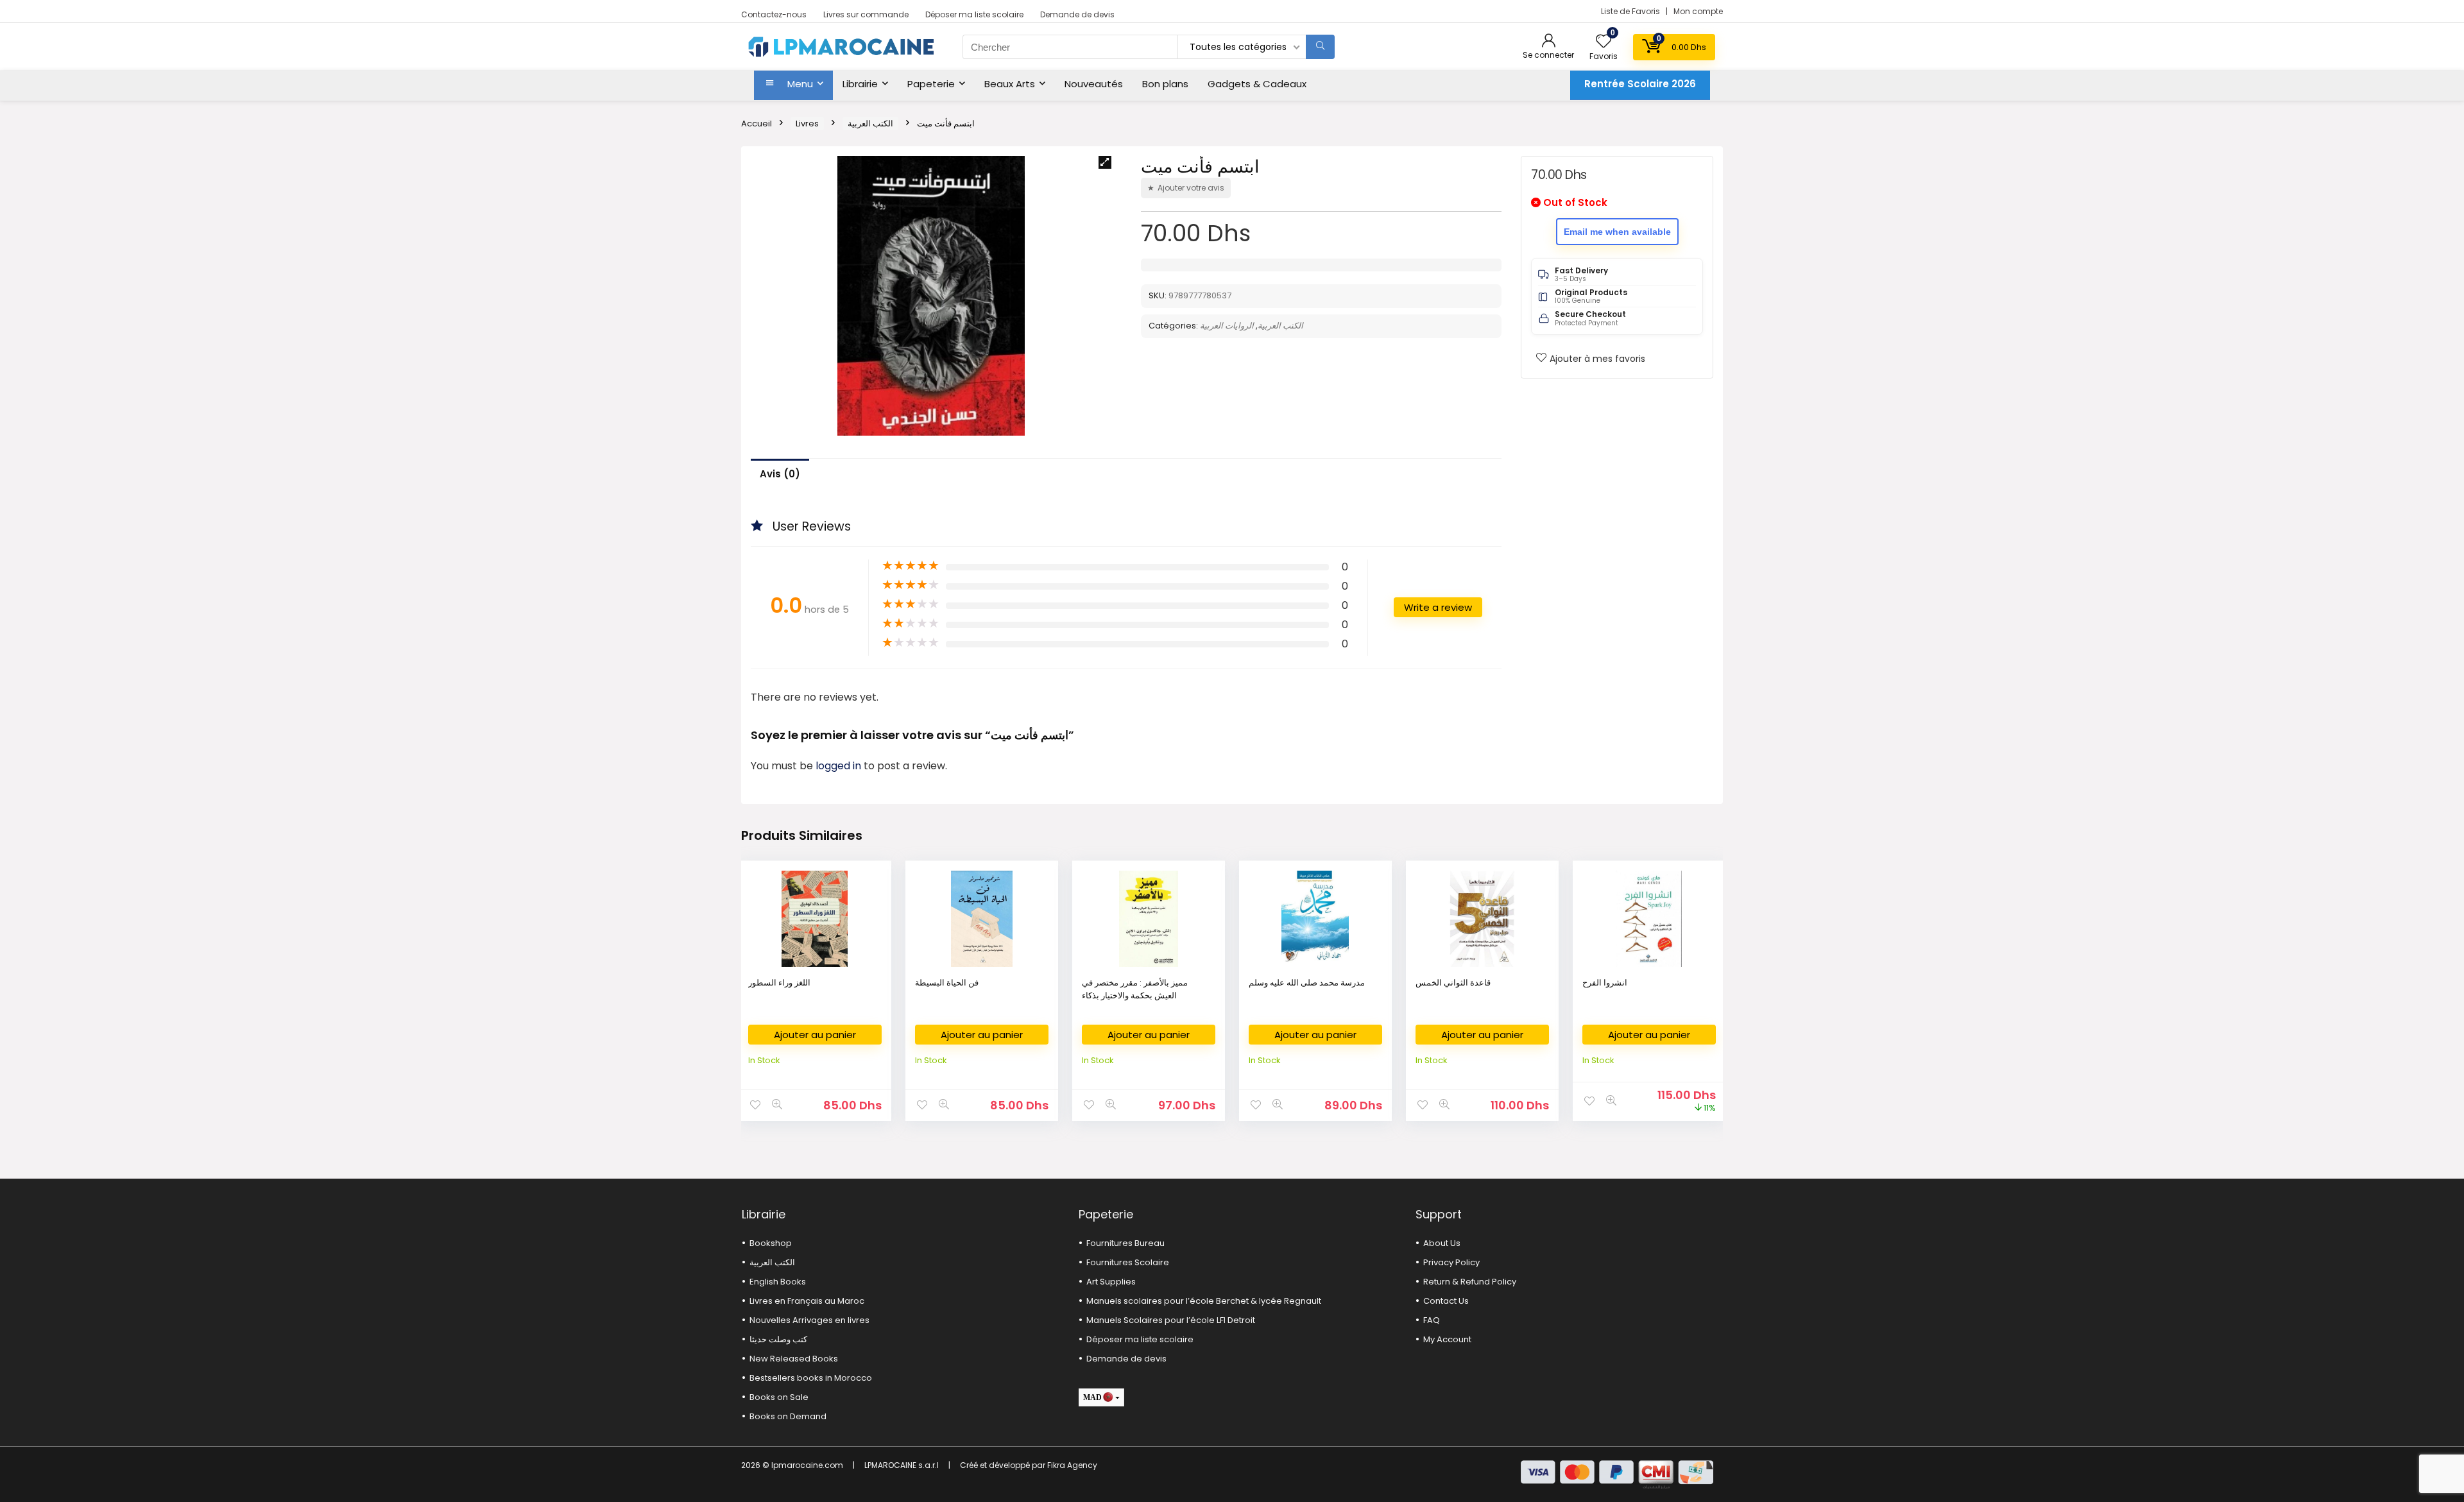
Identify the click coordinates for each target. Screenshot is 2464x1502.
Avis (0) (780, 474)
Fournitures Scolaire (1128, 1262)
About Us (1442, 1243)
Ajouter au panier (815, 1035)
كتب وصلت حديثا (778, 1339)
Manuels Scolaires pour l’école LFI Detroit (1171, 1320)
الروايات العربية (1227, 326)
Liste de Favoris (1631, 11)
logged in (840, 766)
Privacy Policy (1451, 1262)
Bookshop (771, 1243)
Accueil (757, 124)
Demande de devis (1077, 14)
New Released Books (794, 1359)
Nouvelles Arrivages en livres (809, 1320)
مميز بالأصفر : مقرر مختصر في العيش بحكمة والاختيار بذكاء (1135, 989)
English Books (778, 1282)
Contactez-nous (774, 14)
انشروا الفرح (1605, 983)
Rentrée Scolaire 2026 (1640, 84)
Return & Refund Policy (1470, 1282)
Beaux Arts (1010, 84)
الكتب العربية (870, 124)
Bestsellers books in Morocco (811, 1378)
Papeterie (931, 84)
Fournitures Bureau (1125, 1243)
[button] (1105, 162)
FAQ (1432, 1320)
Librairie (860, 84)
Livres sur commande (866, 14)
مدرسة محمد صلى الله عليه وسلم (1307, 983)
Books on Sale (779, 1397)
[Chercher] (1320, 47)
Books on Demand (788, 1416)
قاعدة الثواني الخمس (1453, 983)
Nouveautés (1094, 84)
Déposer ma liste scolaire (974, 14)
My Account (1447, 1339)
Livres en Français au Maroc (807, 1301)
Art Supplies (1111, 1282)
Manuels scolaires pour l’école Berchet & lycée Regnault (1204, 1301)
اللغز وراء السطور (779, 983)
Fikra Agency (1072, 1465)
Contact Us (1446, 1301)
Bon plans (1165, 84)
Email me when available (1617, 232)
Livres (807, 124)
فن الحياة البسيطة (947, 983)
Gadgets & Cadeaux (1257, 84)
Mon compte (1698, 11)
